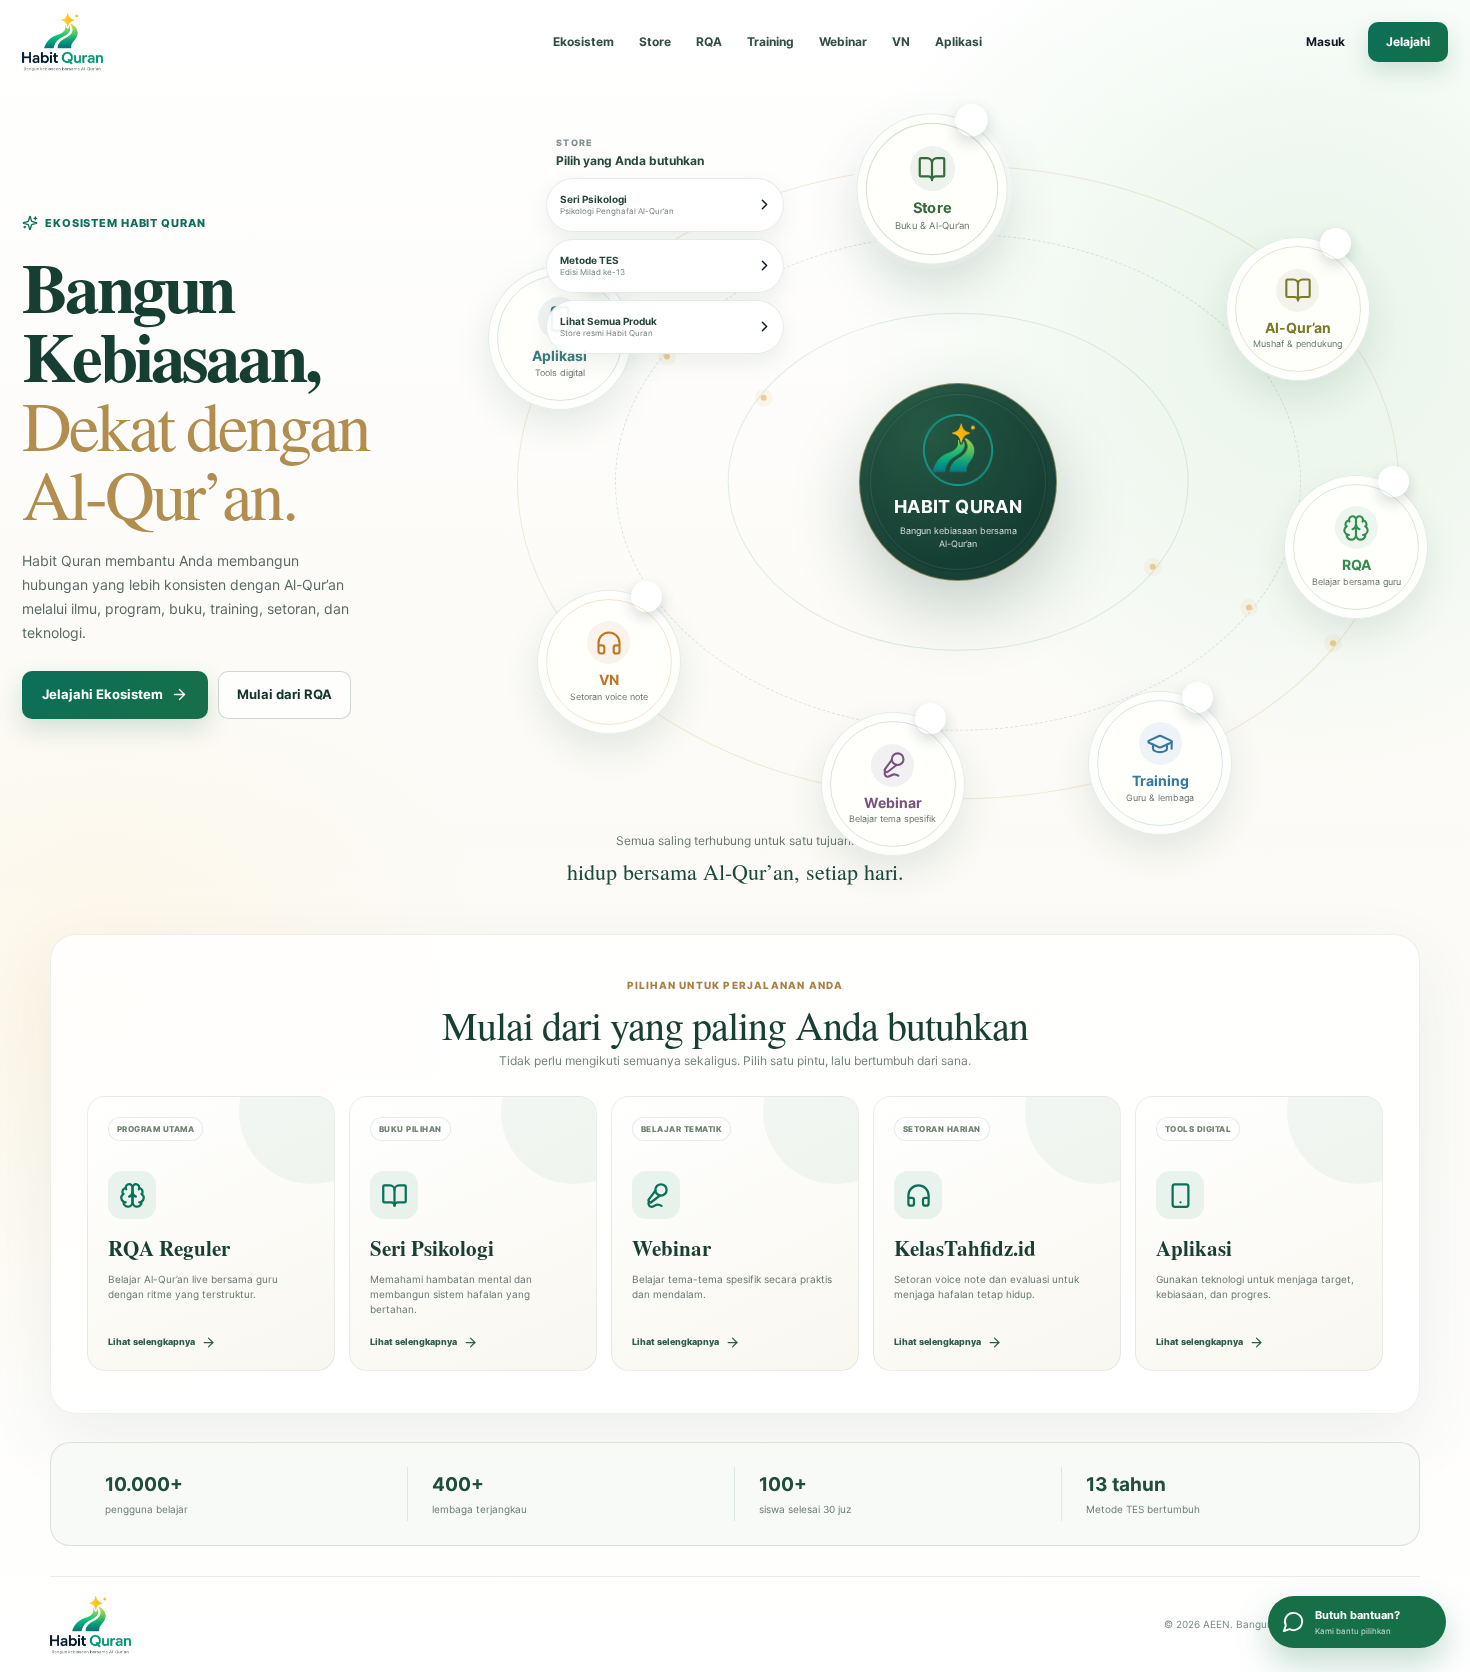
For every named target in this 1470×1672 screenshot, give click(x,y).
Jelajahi (1408, 41)
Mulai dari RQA (284, 694)
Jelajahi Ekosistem (102, 694)
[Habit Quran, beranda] (109, 42)
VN (901, 41)
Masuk (1325, 41)
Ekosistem (583, 41)
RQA (709, 41)
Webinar (843, 41)
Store (655, 41)
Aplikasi (958, 41)
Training (770, 41)
